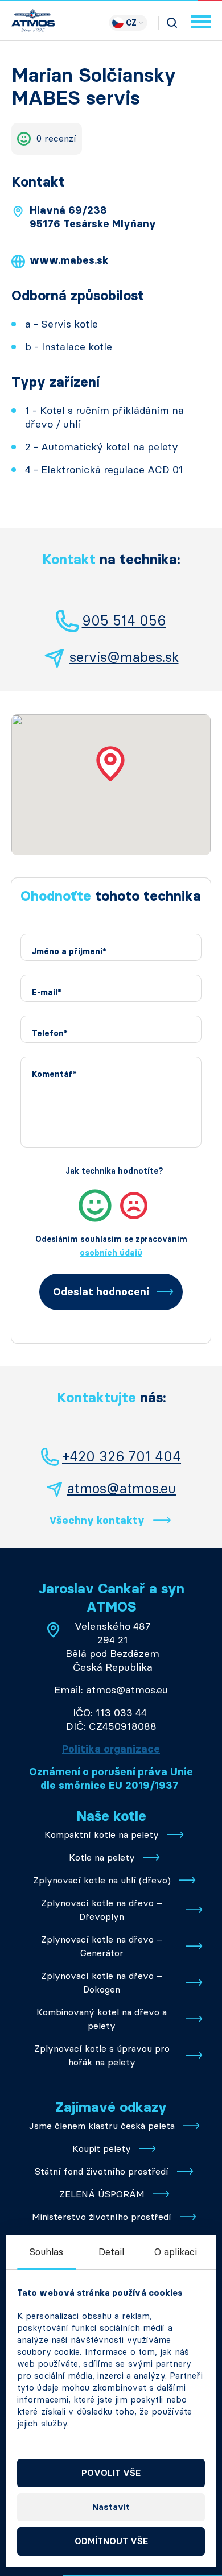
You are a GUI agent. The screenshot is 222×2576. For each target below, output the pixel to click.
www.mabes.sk (69, 260)
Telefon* (50, 1034)
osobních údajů (111, 1253)
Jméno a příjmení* (69, 952)
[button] (111, 764)
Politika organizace (111, 1749)
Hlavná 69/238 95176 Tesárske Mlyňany (93, 217)
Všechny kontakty (97, 1521)
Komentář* (54, 1074)
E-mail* (47, 993)
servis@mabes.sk (124, 657)
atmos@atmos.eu (122, 1488)
